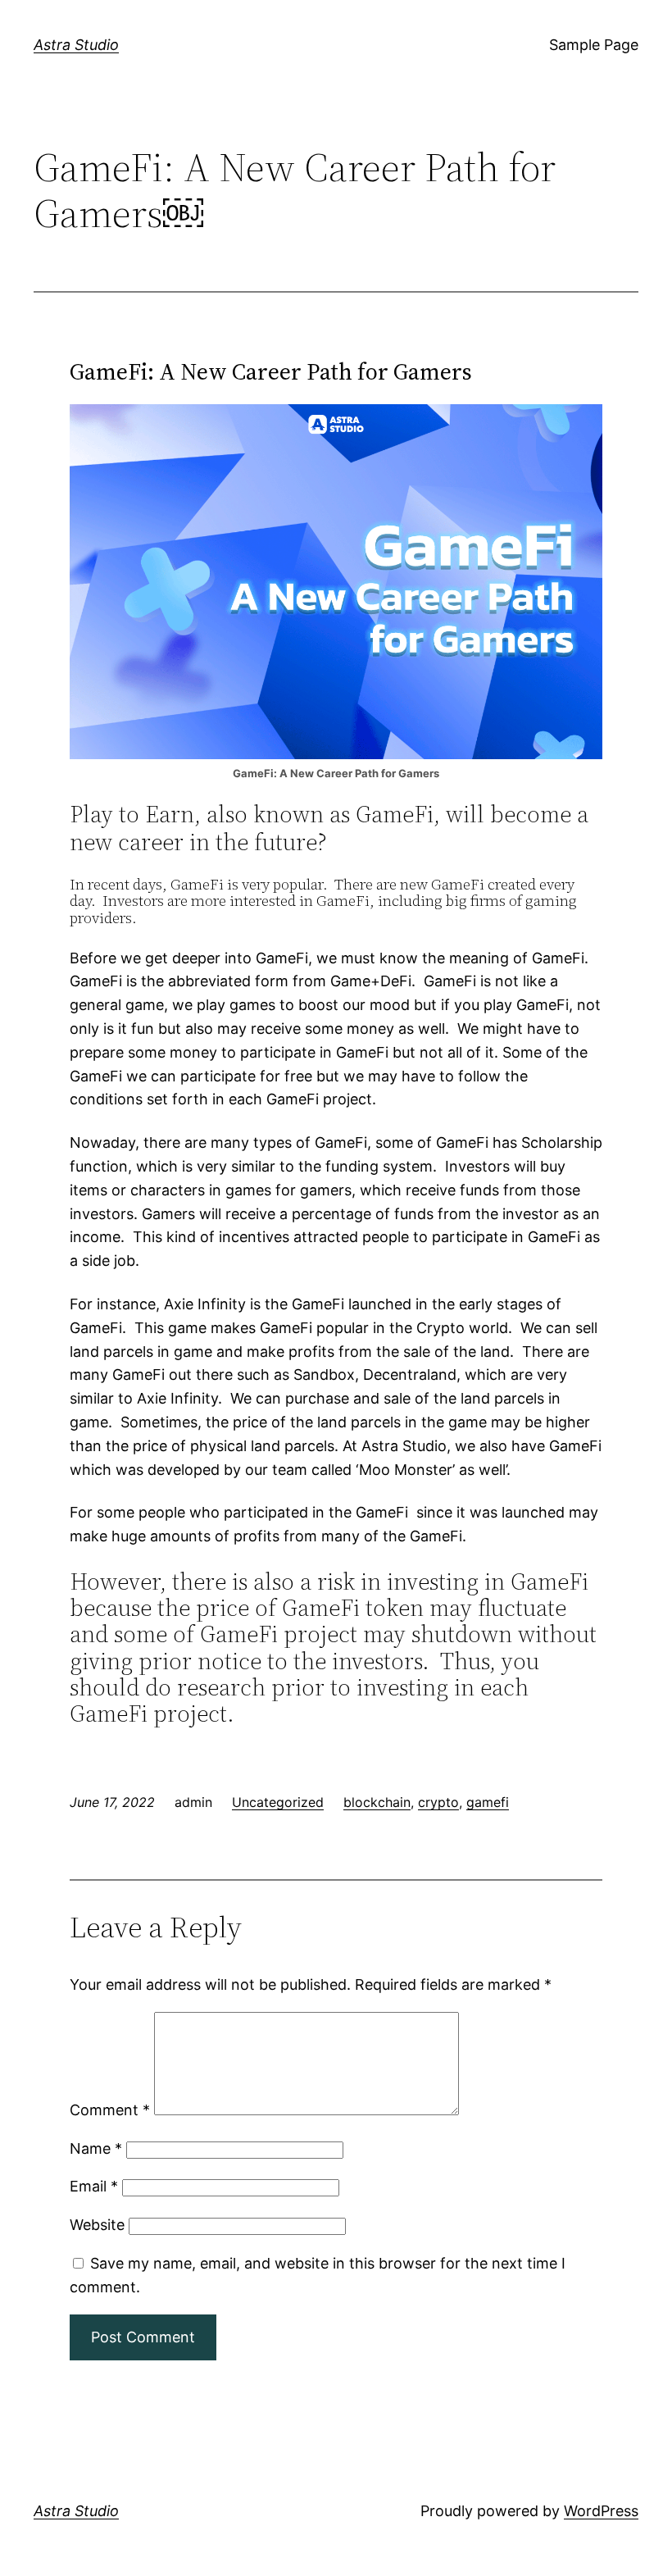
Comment (110, 2110)
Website (97, 2225)
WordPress (601, 2511)
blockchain (377, 1802)
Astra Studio (76, 45)
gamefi (488, 1802)
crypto (438, 1802)
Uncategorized (278, 1802)
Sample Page (594, 45)
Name (96, 2148)
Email (94, 2186)
